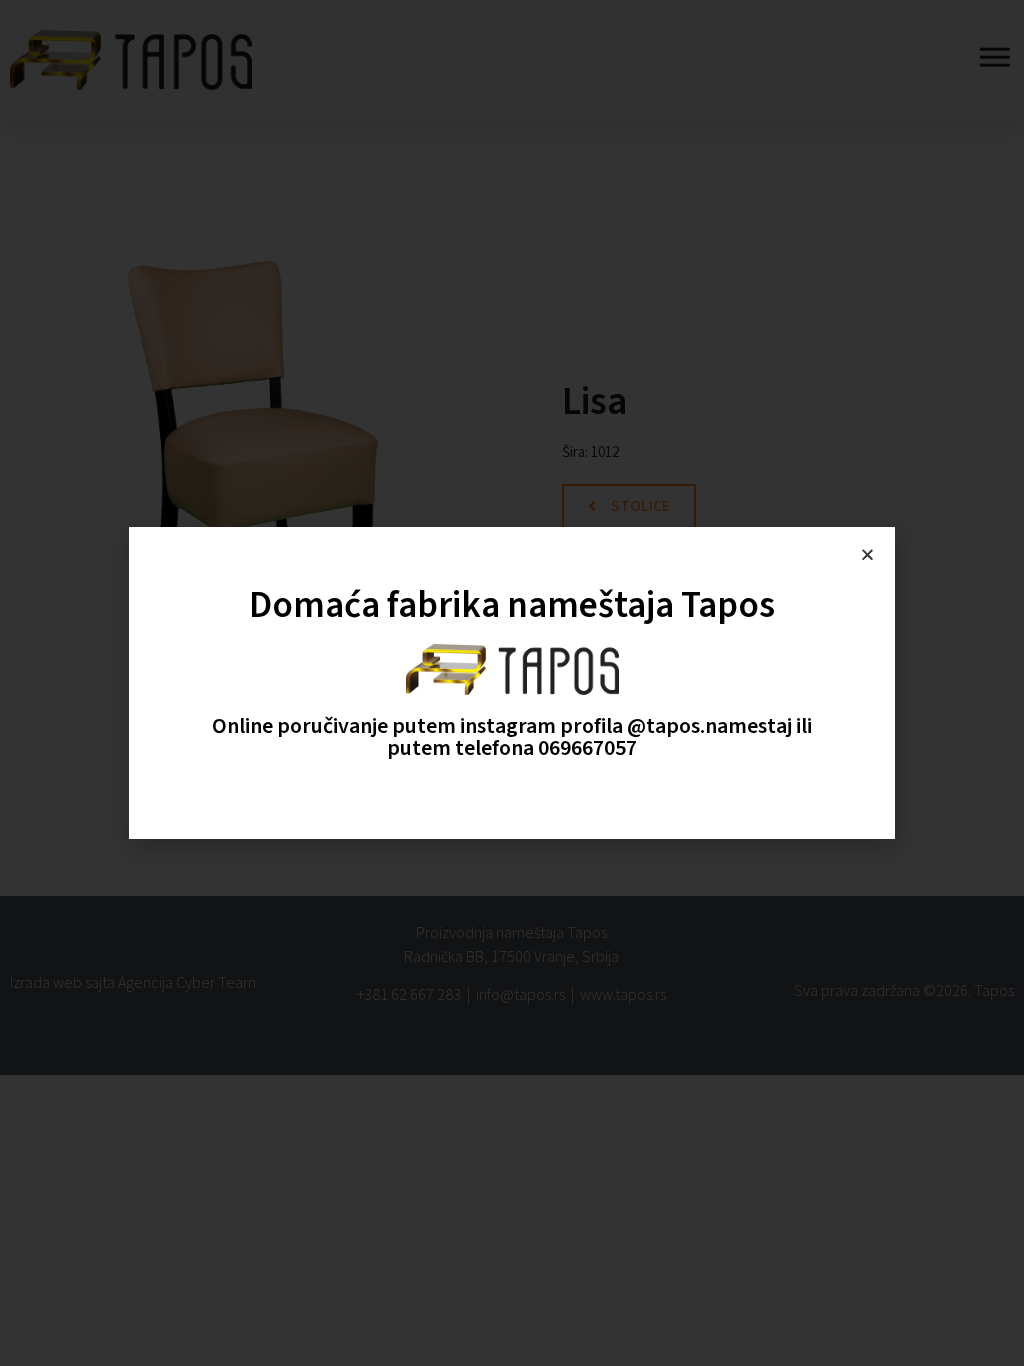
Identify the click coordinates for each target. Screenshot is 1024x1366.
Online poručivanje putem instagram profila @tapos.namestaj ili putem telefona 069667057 (512, 737)
